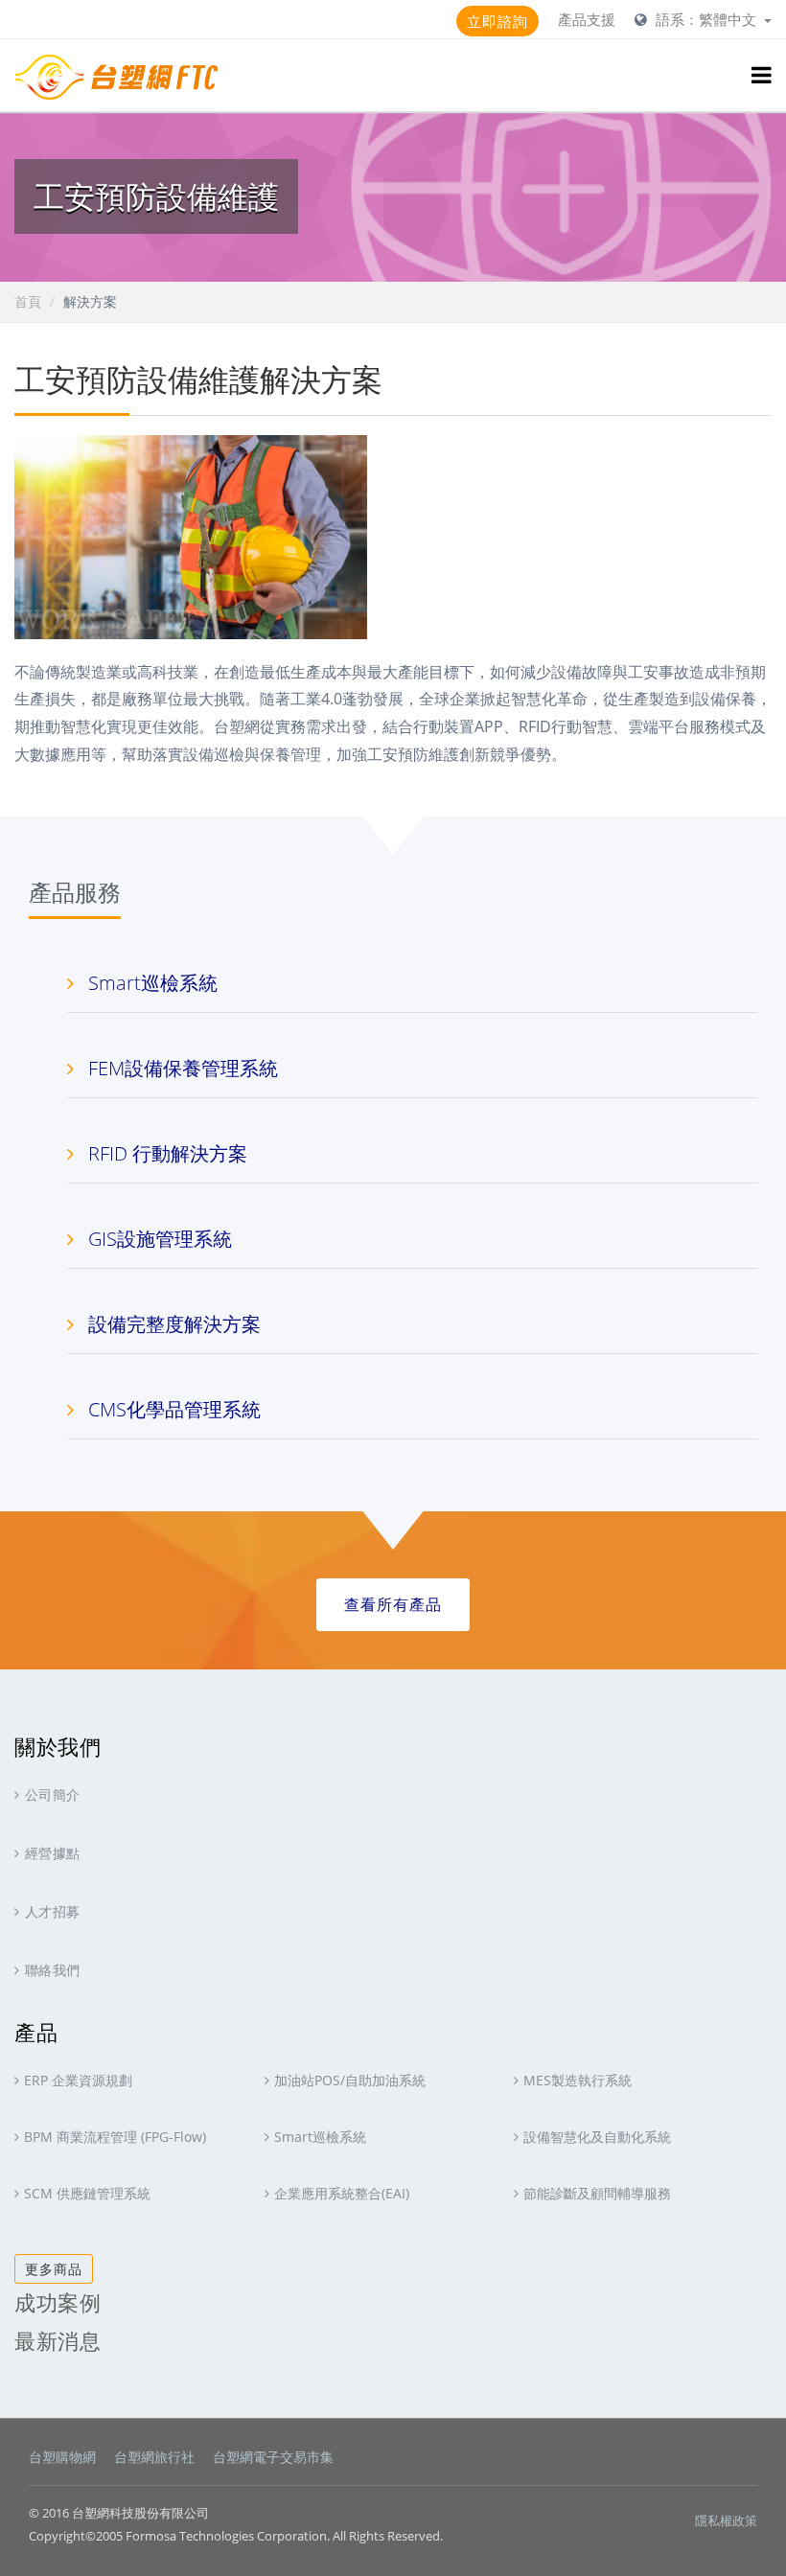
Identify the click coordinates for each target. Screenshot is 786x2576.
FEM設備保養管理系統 (183, 1068)
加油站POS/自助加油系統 (350, 2080)
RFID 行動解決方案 (168, 1153)
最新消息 (58, 2340)
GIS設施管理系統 (160, 1239)
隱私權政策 (726, 2520)
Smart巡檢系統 (153, 983)
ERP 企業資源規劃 (78, 2080)
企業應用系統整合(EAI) (342, 2193)
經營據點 (53, 1853)
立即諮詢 (497, 21)
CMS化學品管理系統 (174, 1409)
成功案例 (58, 2302)
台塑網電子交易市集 (273, 2457)
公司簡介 (53, 1794)
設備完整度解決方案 (174, 1324)
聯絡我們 (53, 1970)
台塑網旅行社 (154, 2457)
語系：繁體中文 (708, 19)
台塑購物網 (62, 2457)
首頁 (28, 301)
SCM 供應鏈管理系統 (87, 2193)
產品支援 (587, 19)
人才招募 (53, 1911)
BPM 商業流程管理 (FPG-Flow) (115, 2137)
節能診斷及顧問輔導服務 (597, 2193)
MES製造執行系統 (578, 2080)
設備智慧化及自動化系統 (597, 2137)
